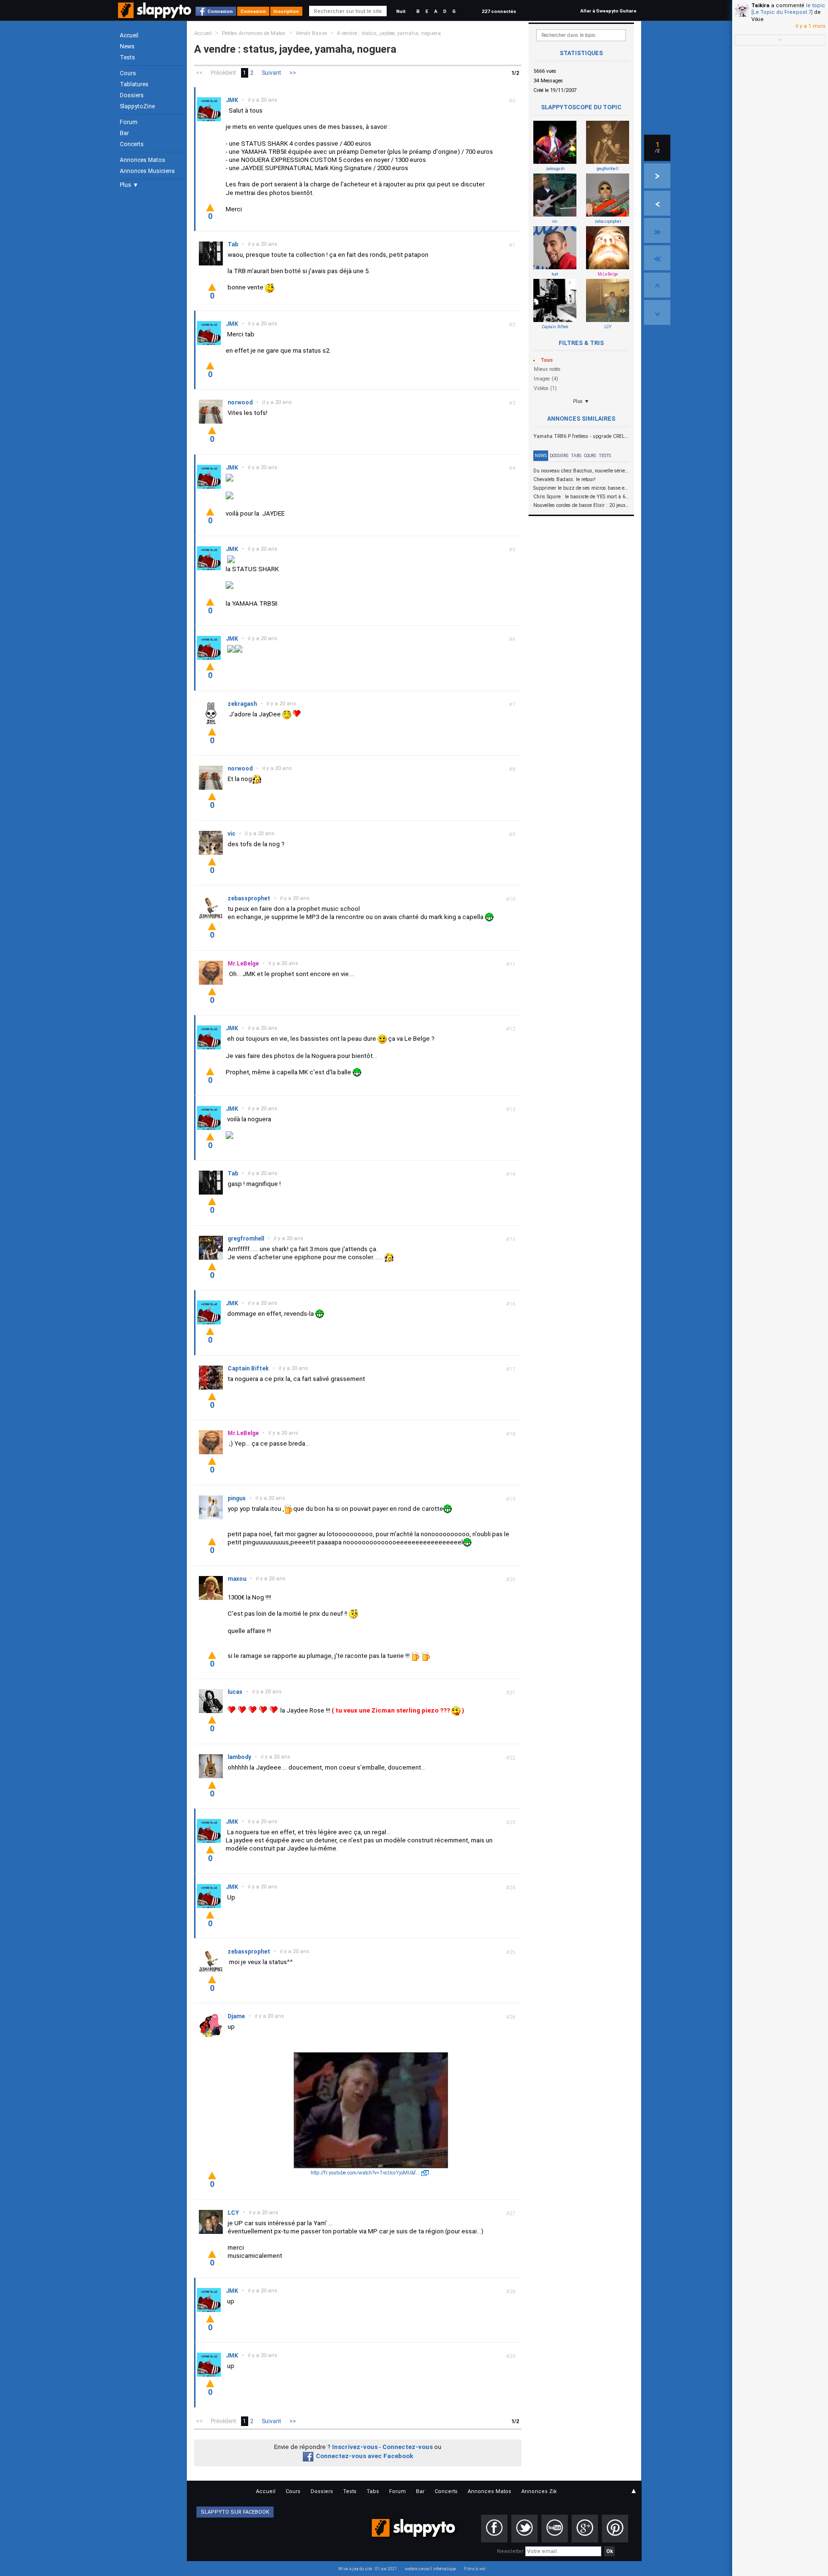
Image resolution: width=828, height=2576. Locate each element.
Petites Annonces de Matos (254, 33)
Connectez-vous (408, 2447)
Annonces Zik (539, 2491)
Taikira (760, 6)
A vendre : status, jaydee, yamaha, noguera (389, 33)
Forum (129, 122)
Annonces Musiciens (147, 171)
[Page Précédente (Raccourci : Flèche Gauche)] (657, 203)
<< (199, 73)
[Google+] (585, 2529)
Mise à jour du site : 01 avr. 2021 (368, 2569)
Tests (127, 57)
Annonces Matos (143, 160)
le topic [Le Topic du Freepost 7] (788, 9)
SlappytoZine (137, 106)
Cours (128, 73)
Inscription (286, 11)
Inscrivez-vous (355, 2447)
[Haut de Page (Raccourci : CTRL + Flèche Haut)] (657, 285)
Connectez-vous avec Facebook (364, 2456)
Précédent (224, 73)
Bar (124, 133)
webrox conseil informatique (431, 2569)
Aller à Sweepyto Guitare (608, 11)
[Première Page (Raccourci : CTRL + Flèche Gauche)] (657, 258)
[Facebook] (494, 2529)
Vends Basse (311, 33)
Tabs (576, 456)
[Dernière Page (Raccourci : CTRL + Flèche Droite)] (657, 230)
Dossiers (132, 95)
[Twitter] (524, 2529)
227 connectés (499, 11)
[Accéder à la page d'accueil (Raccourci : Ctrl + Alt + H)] (155, 15)
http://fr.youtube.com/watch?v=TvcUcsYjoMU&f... (365, 2173)
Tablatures (134, 84)
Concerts (132, 144)
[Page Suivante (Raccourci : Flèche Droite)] (657, 176)
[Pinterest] (615, 2529)
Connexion (220, 11)
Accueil (129, 35)
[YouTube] (555, 2529)
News (127, 46)
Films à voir (475, 2569)
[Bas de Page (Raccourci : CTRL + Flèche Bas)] (657, 312)
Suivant (271, 73)
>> (293, 73)
